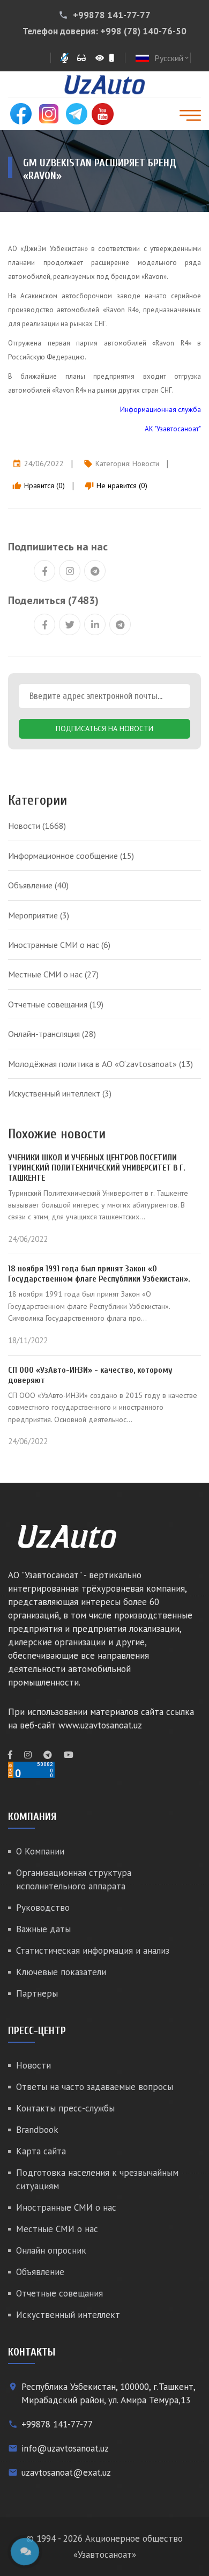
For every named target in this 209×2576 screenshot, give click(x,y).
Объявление (38, 885)
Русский (172, 58)
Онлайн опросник (51, 2250)
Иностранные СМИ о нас (59, 945)
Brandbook (37, 2130)
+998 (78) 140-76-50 (143, 31)
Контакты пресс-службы (65, 2108)
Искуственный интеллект (60, 1093)
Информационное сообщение (71, 856)
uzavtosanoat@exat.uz (66, 2472)
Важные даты (43, 1929)
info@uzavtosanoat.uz (65, 2448)
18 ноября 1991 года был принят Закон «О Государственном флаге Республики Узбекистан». (99, 1274)
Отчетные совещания (56, 1004)
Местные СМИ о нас (53, 974)
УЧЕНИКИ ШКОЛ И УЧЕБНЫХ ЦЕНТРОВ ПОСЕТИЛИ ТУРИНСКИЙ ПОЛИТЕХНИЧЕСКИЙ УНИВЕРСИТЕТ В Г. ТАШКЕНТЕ (97, 1168)
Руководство (43, 1908)
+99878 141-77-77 (112, 15)
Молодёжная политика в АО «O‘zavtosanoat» (100, 1064)
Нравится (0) (39, 485)
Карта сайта (41, 2151)
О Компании (40, 1851)
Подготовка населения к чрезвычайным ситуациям (97, 2179)
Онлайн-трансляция (52, 1034)
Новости (146, 463)
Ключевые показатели (61, 1972)
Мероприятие (39, 915)
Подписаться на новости (104, 728)
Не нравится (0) (116, 485)
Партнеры (37, 1993)
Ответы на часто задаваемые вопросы (95, 2087)
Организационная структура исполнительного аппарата (74, 1879)
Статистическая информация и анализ (93, 1951)
